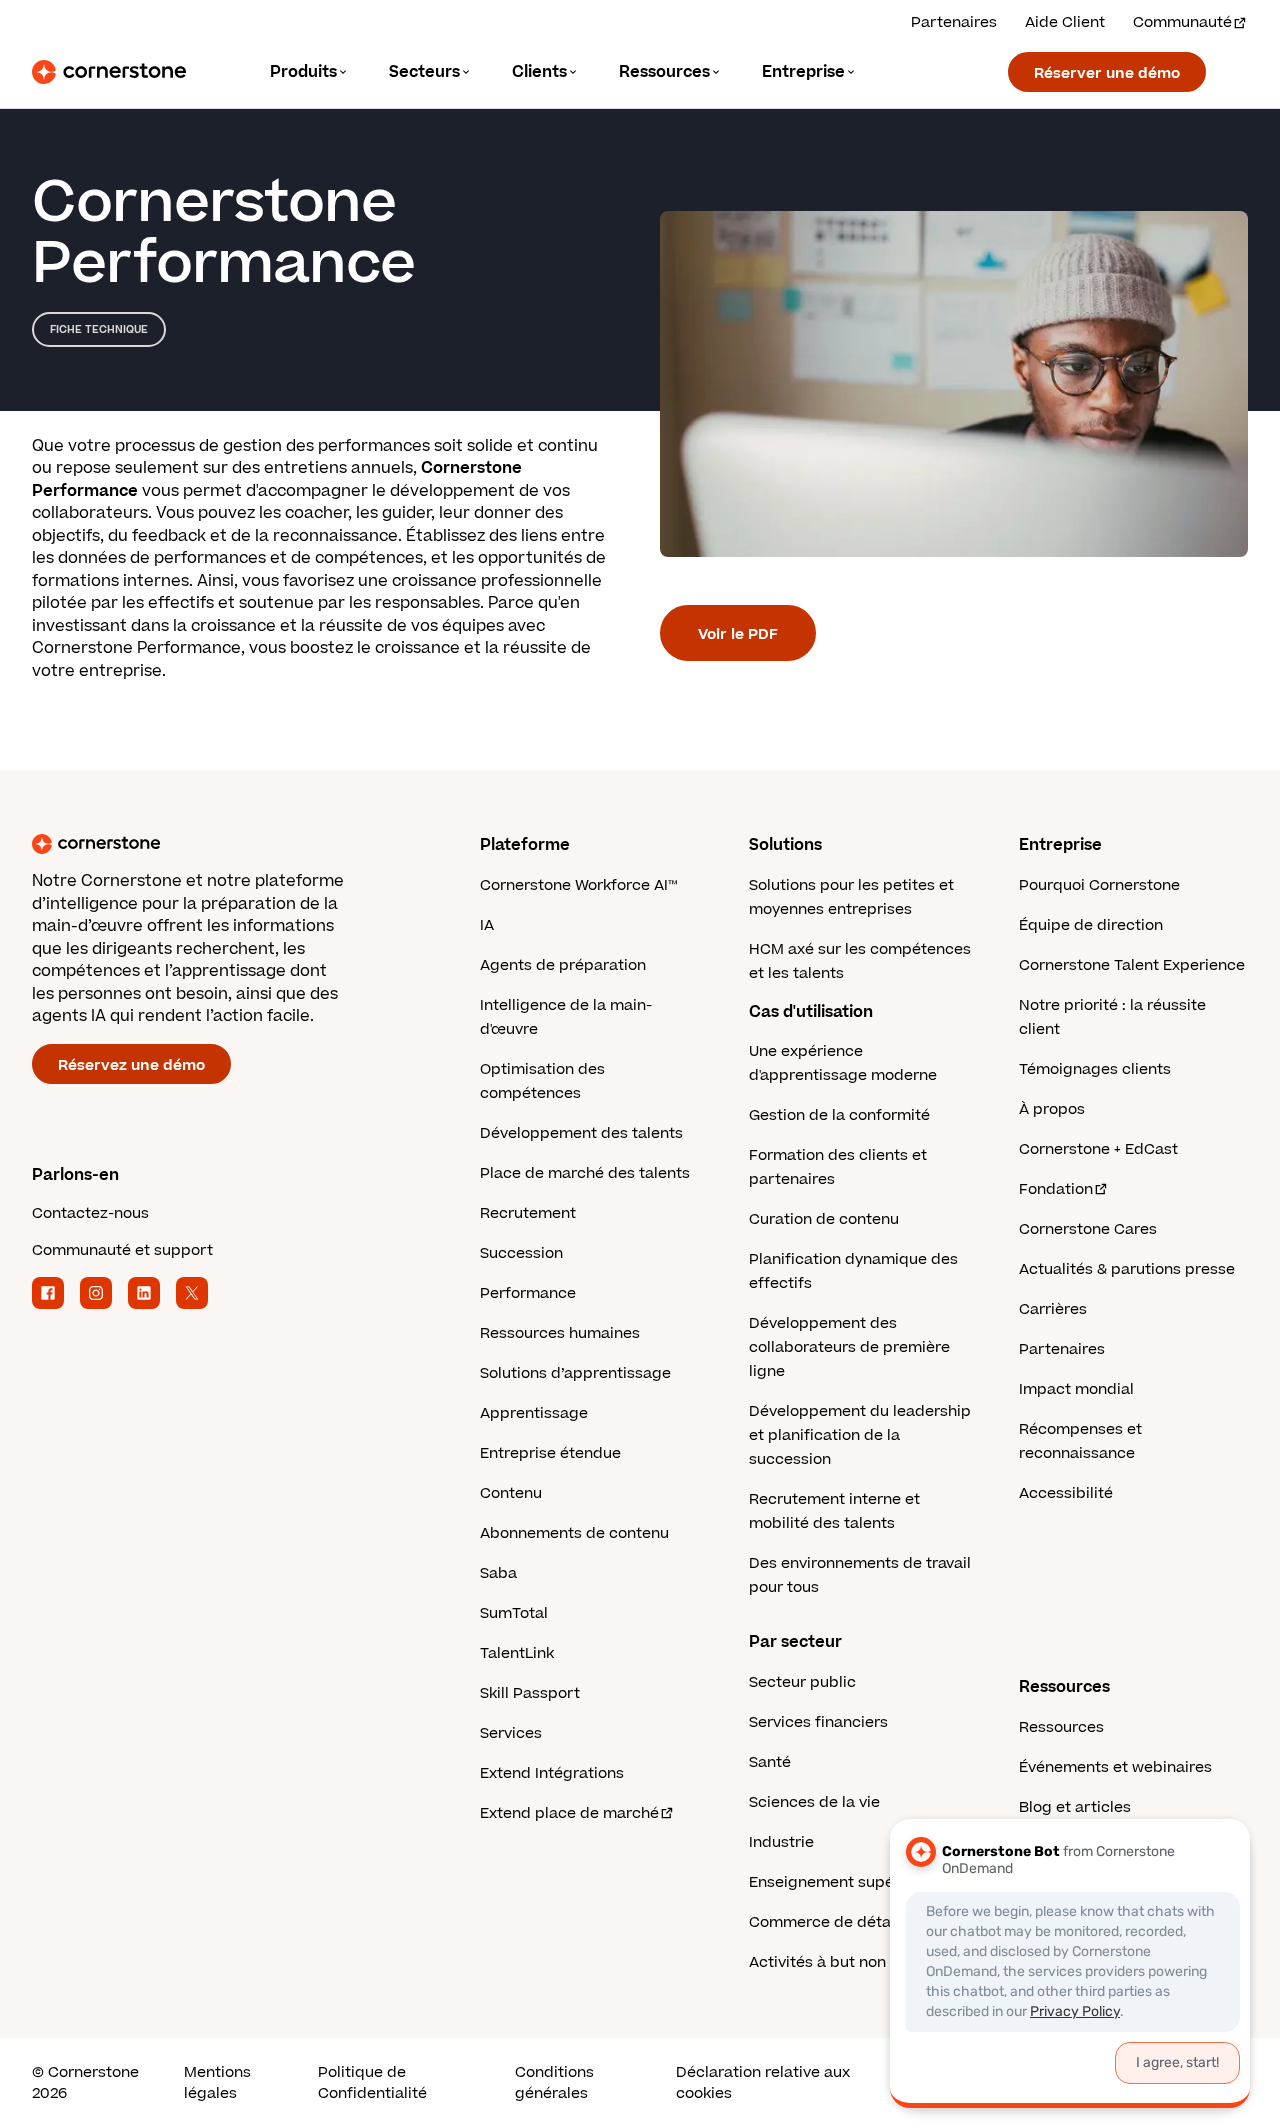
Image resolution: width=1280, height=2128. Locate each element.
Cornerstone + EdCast (1098, 1149)
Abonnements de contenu (574, 1533)
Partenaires (954, 22)
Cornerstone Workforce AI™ (578, 885)
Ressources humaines (560, 1333)
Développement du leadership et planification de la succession (860, 1435)
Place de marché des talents (585, 1173)
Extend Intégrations (552, 1773)
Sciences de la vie (814, 1802)
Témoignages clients (1095, 1069)
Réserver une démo (1107, 73)
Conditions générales (554, 2083)
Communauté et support (122, 1250)
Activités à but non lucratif (846, 1962)
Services (511, 1733)
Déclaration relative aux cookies (763, 2083)
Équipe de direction (1091, 925)
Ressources (1061, 1727)
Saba (498, 1573)
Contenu (511, 1493)
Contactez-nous (90, 1213)
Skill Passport (530, 1693)
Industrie (781, 1842)
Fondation (1056, 1189)
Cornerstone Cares (1088, 1229)
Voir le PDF (738, 634)
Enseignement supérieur (838, 1882)
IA (487, 925)
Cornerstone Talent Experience (1132, 965)
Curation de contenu (824, 1219)
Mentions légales (217, 2083)
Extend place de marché (569, 1813)
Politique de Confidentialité (372, 2083)
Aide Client (1065, 22)
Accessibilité (1066, 1493)
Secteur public (802, 1682)
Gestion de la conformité (839, 1115)
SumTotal (514, 1613)
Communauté (1182, 22)
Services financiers (818, 1722)
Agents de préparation (563, 965)
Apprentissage (534, 1413)
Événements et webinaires (1115, 1767)
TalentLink (517, 1653)
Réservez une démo (131, 1065)
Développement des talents (581, 1133)
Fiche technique (99, 329)
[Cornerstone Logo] (109, 72)
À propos (1052, 1109)
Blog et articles (1075, 1807)
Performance (528, 1293)
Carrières (1053, 1309)
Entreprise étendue (550, 1453)
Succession (521, 1253)
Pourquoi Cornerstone (1099, 885)
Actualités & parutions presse (1127, 1269)
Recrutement (528, 1213)
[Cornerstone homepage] (224, 844)
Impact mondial (1076, 1389)
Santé (770, 1762)
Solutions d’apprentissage (575, 1373)
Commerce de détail (824, 1922)
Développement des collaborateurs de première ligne (849, 1347)
